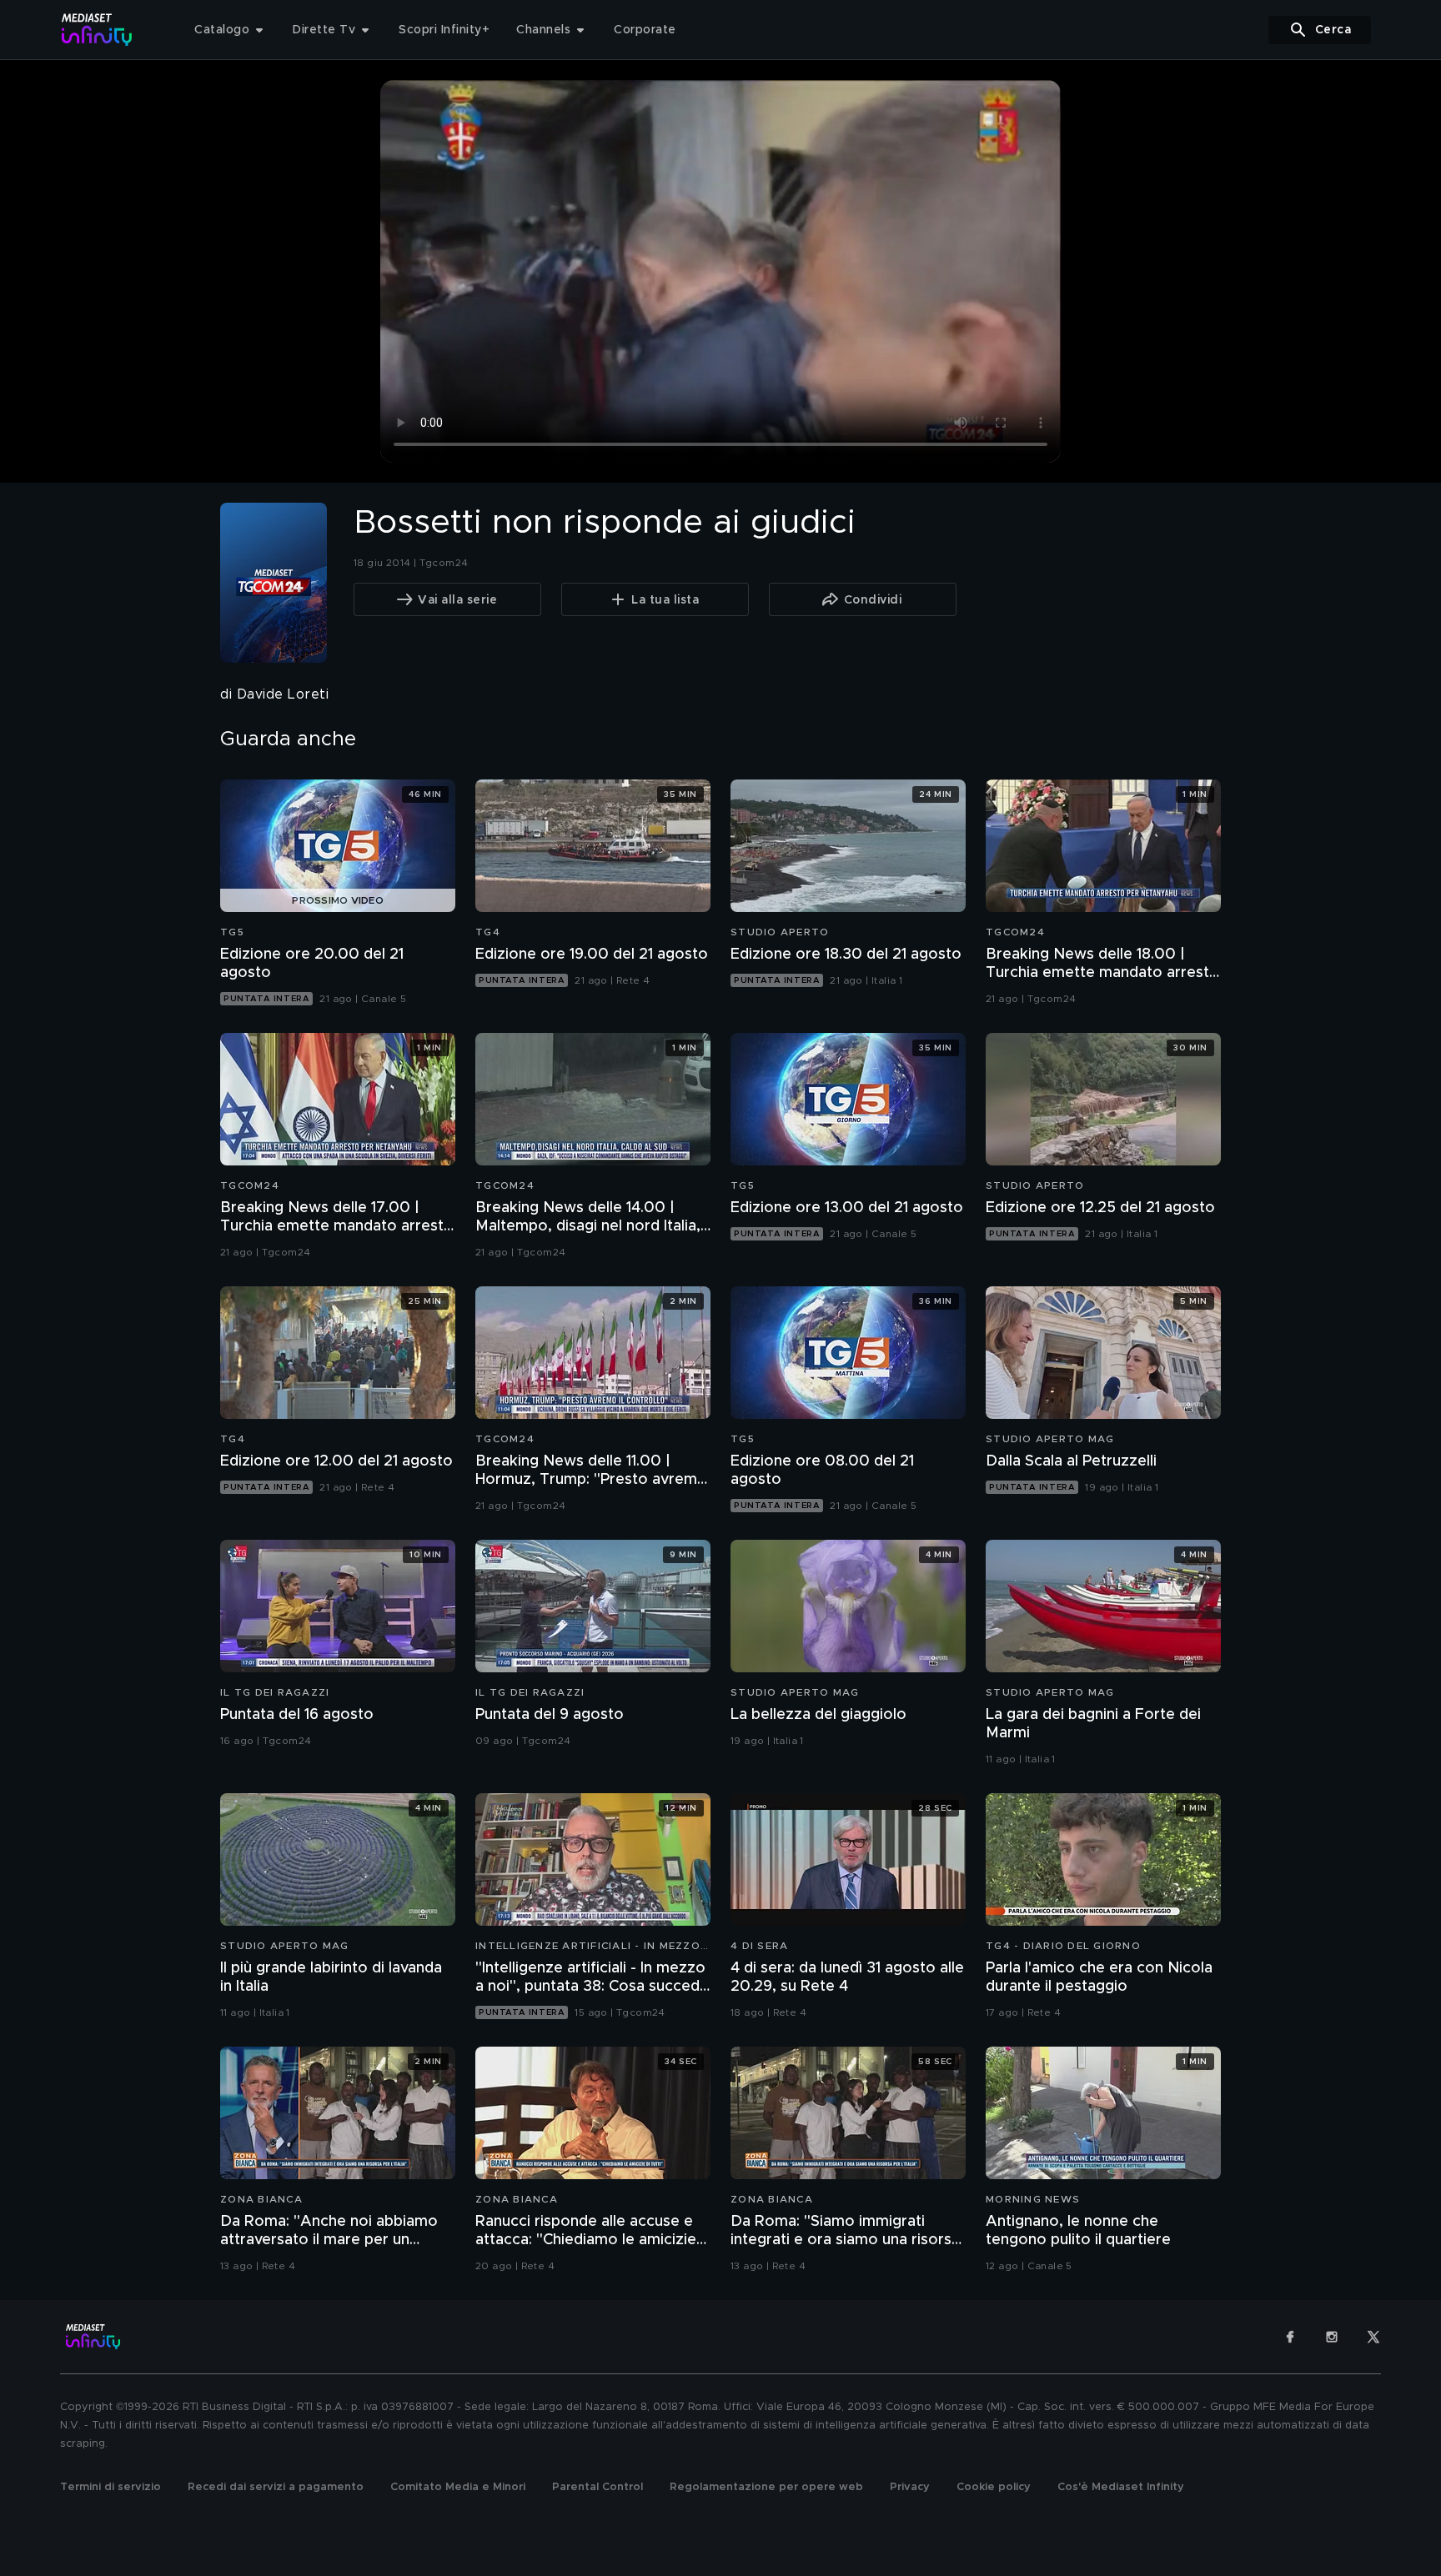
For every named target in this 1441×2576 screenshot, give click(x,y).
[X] (1373, 2337)
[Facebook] (1290, 2337)
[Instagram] (1332, 2337)
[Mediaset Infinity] (97, 30)
